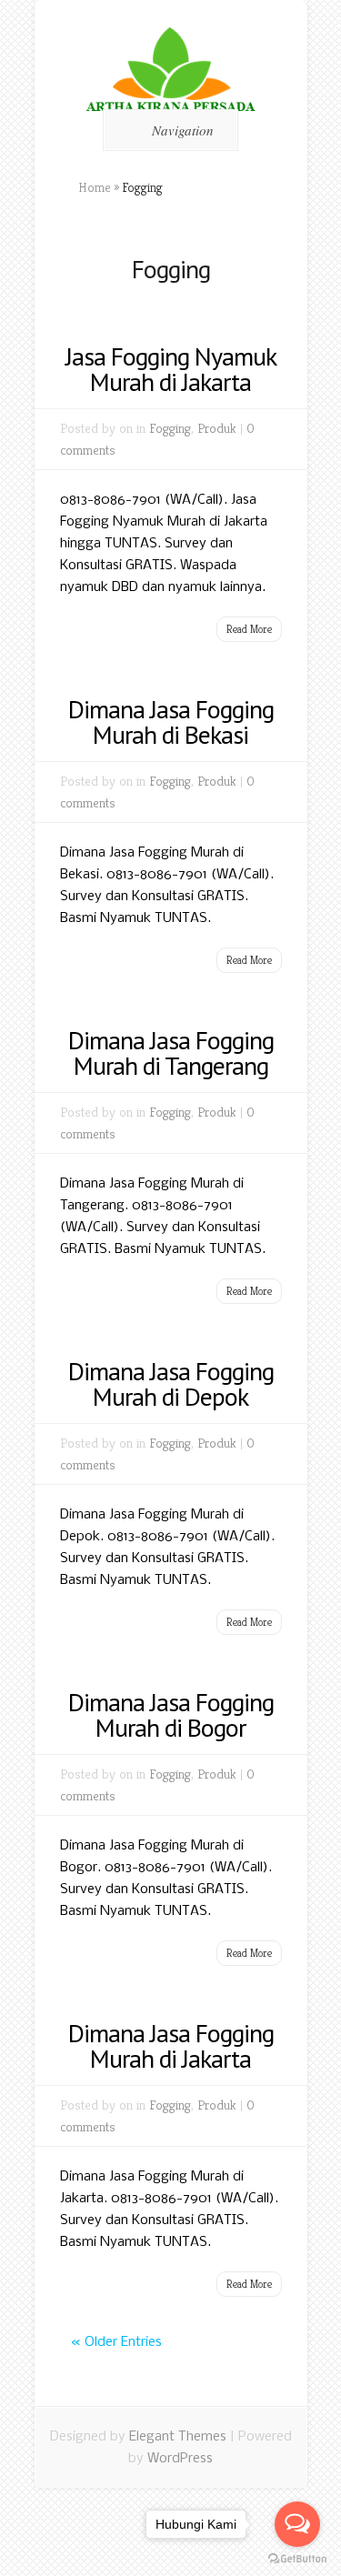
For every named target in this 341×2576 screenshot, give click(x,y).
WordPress (180, 2459)
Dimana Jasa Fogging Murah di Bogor (171, 1714)
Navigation (183, 130)
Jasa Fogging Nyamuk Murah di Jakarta (171, 369)
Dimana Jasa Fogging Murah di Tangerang (171, 1052)
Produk (217, 428)
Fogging (170, 428)
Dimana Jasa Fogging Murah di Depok (171, 1383)
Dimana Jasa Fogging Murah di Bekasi (171, 722)
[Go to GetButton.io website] (297, 2558)
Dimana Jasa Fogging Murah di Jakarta (171, 2045)
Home (95, 187)
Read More (249, 629)
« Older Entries (116, 2342)
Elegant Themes (178, 2437)
